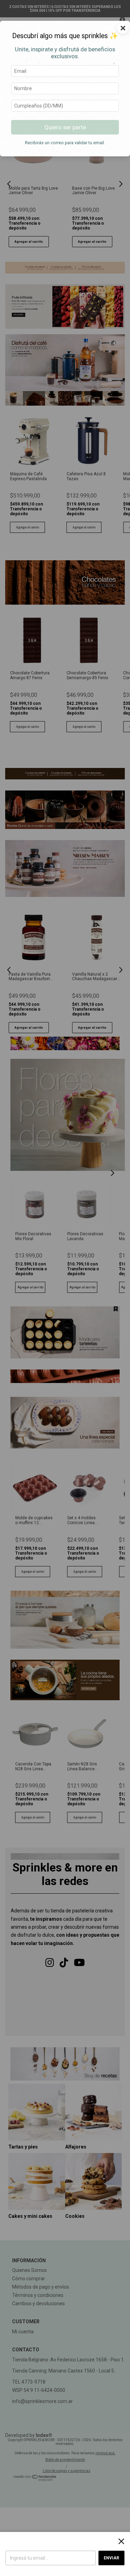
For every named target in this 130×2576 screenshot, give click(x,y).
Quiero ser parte (65, 127)
